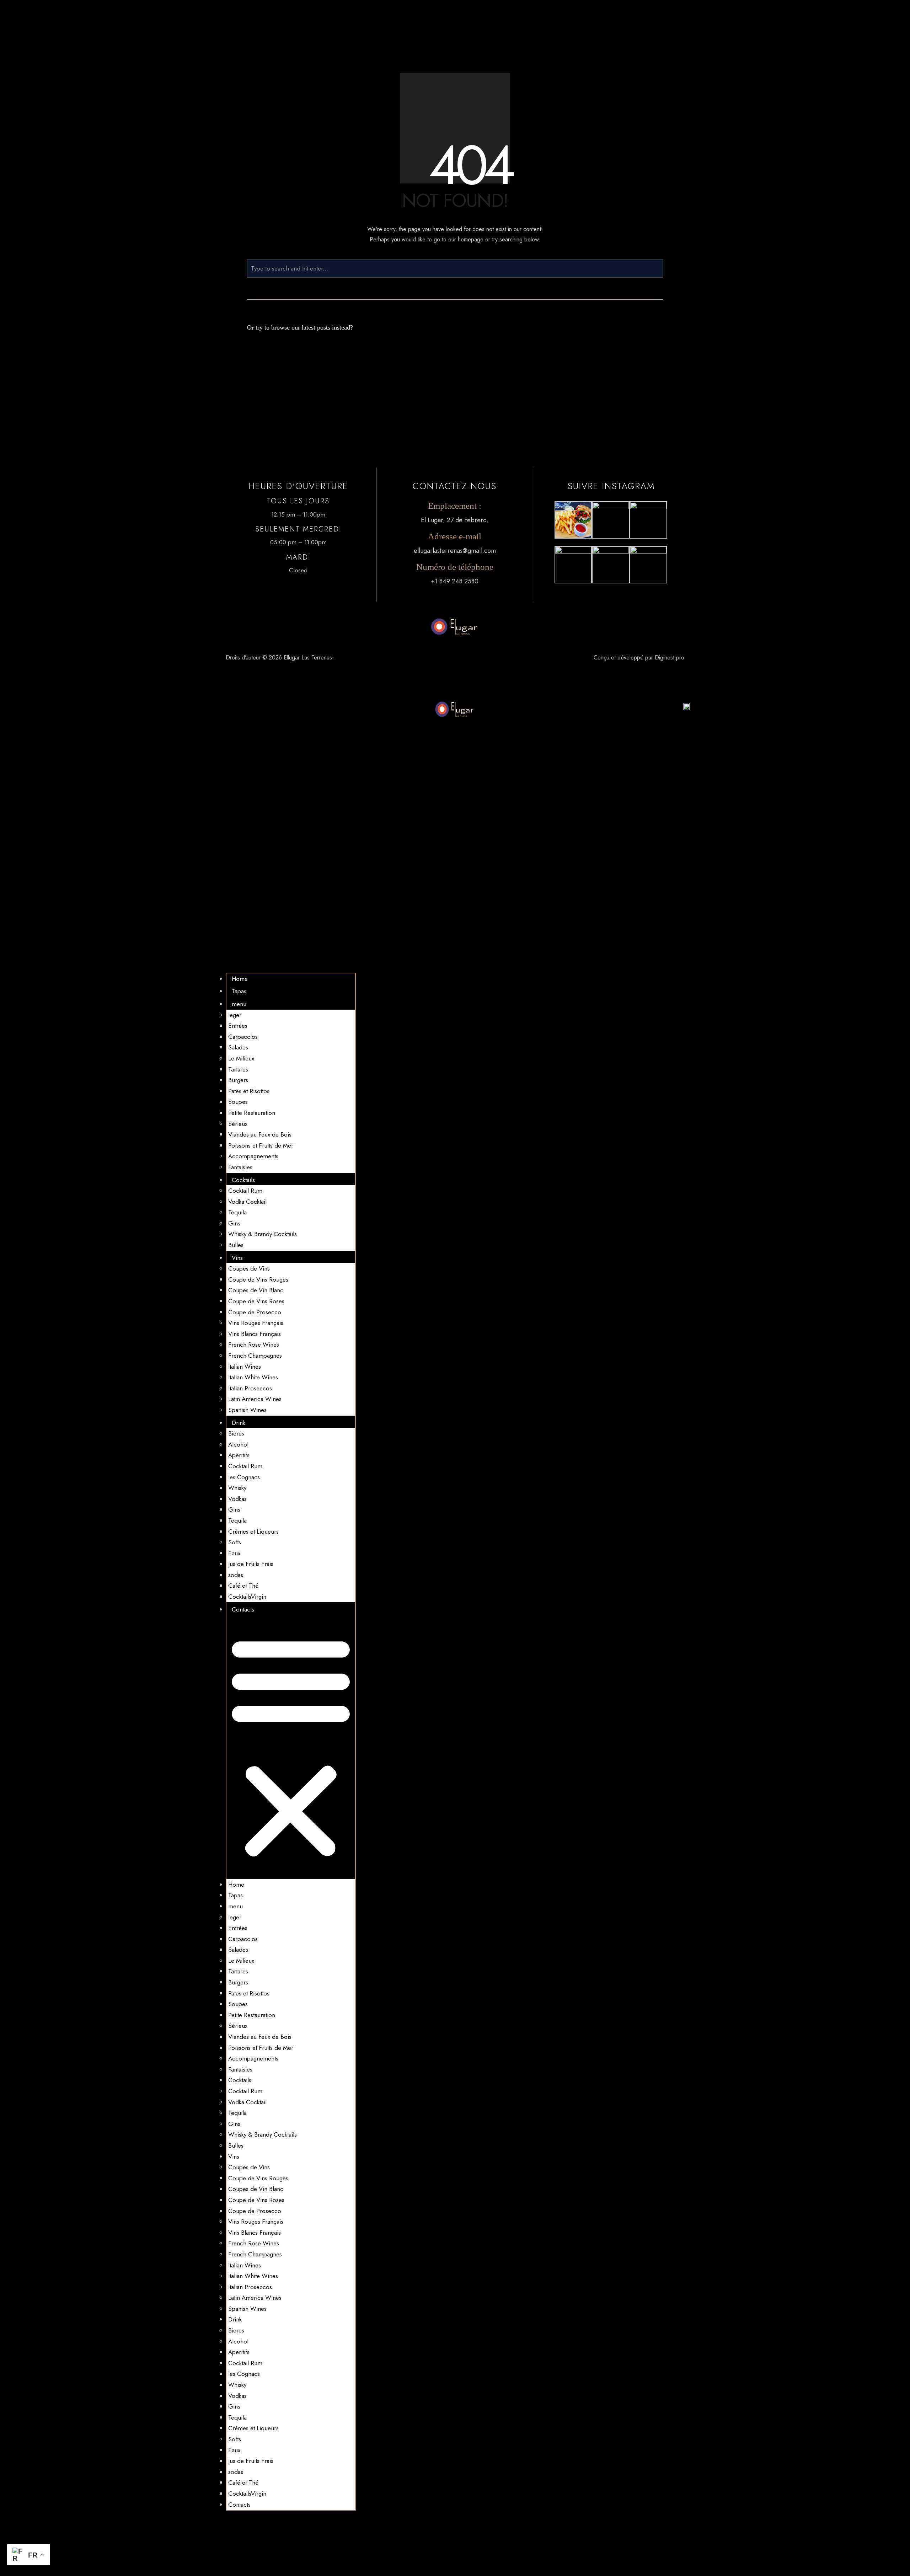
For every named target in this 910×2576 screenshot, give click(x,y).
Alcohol (238, 1444)
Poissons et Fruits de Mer (261, 1145)
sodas (236, 1575)
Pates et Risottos (249, 1091)
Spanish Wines (247, 1410)
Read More (409, 381)
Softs (235, 1542)
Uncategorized (325, 374)
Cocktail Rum (245, 1191)
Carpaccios (243, 1037)
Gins (234, 1223)
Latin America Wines (255, 1399)
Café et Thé (243, 1586)
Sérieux (238, 1124)
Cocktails (243, 1180)
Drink (239, 1423)
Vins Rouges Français (256, 1323)
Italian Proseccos (250, 1388)
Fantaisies (240, 1167)
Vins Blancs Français (255, 1334)
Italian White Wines (253, 1377)
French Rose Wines (254, 1345)
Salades (238, 1047)
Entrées (238, 1026)
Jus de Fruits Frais (251, 1564)
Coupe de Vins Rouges (258, 1279)
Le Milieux (241, 1058)
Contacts (243, 1609)
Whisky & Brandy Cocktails (263, 1234)
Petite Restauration (252, 1113)
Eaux (234, 1553)
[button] (291, 1747)
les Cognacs (244, 1477)
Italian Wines (245, 1367)
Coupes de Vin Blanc (256, 1290)
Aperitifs (239, 1455)
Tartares (238, 1069)
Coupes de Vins (249, 1268)
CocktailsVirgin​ (247, 1597)
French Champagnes (255, 1356)
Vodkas (237, 1499)
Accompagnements (253, 1156)
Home (240, 979)
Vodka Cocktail (247, 1202)
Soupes (238, 1102)
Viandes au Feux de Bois (260, 1134)
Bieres (236, 1433)
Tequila (237, 1212)
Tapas (239, 991)
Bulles (236, 1245)
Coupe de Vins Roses (256, 1301)
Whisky (237, 1488)
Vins (237, 1258)
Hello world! (267, 363)
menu (239, 1004)
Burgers (238, 1080)
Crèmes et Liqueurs (253, 1532)
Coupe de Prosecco (255, 1312)
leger (235, 1015)
